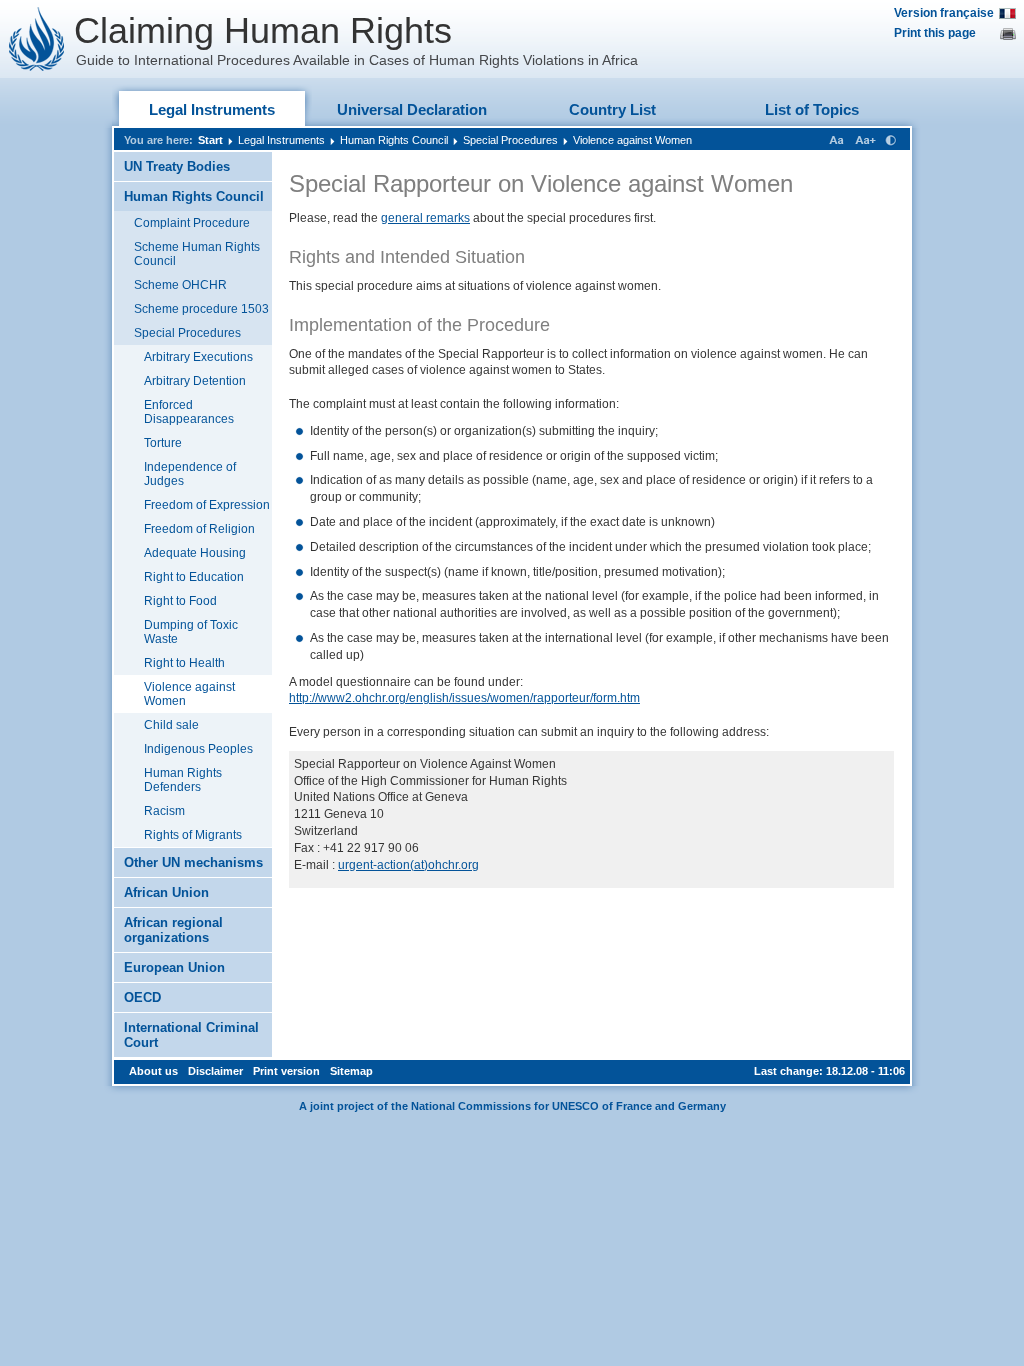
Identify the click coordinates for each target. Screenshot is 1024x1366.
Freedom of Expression (207, 505)
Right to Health (184, 663)
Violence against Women (632, 140)
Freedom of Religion (199, 529)
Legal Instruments (212, 109)
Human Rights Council (394, 140)
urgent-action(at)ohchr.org (408, 865)
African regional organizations (173, 930)
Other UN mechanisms (193, 862)
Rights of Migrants (193, 835)
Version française (944, 13)
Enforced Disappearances (189, 412)
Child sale (171, 725)
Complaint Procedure (192, 223)
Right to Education (194, 577)
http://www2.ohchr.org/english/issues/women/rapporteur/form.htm (464, 698)
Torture (163, 443)
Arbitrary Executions (198, 357)
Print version (286, 1071)
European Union (174, 967)
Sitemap (351, 1071)
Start (210, 140)
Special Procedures (510, 140)
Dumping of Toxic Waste (191, 632)
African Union (166, 892)
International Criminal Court (191, 1035)
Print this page (935, 33)
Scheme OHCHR (180, 285)
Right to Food (180, 601)
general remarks (425, 218)
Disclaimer (215, 1071)
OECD (142, 997)
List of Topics (812, 109)
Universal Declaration (412, 109)
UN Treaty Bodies (177, 166)
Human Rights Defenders (183, 780)
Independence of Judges (190, 474)
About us (153, 1071)
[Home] (37, 39)
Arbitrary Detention (195, 381)
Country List (612, 109)
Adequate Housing (195, 553)
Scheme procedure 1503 (201, 309)
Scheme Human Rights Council (197, 254)
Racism (164, 811)
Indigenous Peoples (198, 749)
